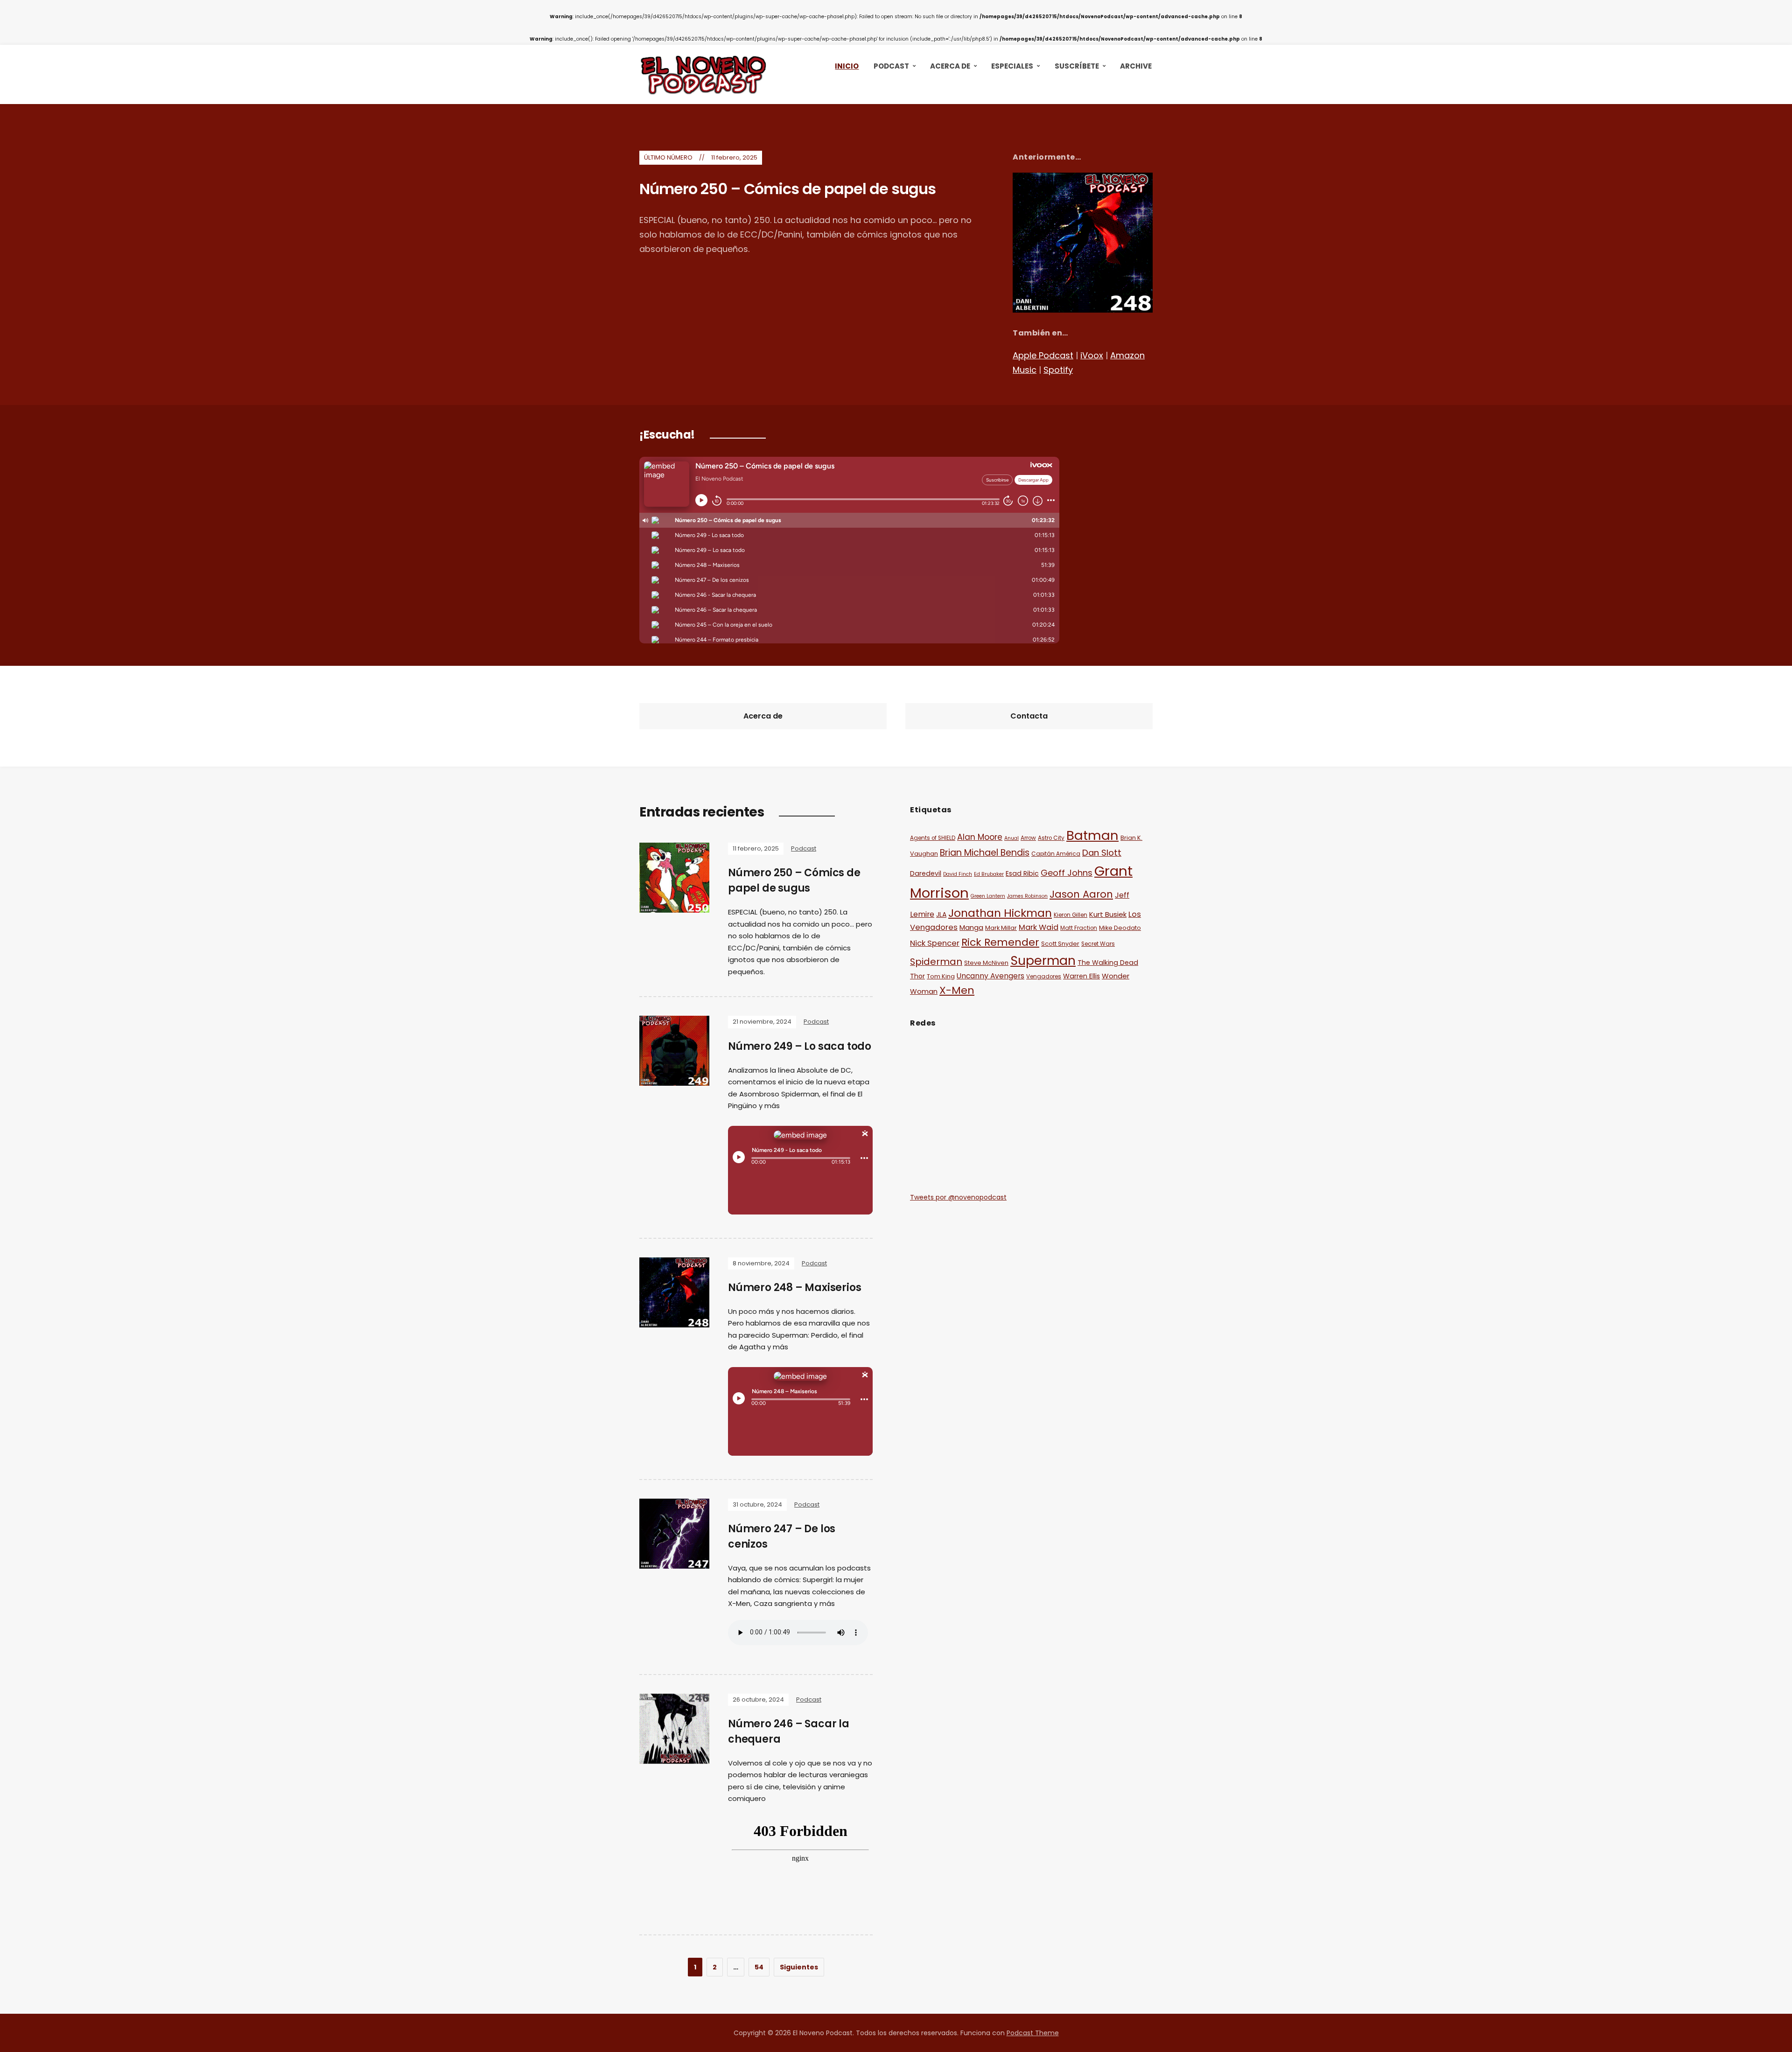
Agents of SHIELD (933, 838)
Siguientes (799, 1967)
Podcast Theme (1033, 2033)
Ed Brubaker (989, 874)
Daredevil (926, 873)
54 (759, 1967)
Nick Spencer (935, 943)
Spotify (1058, 370)
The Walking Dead (1108, 963)
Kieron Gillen (1071, 915)
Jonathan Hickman (1000, 913)
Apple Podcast (1043, 355)
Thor (917, 976)
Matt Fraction (1079, 928)
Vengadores (1044, 977)
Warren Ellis (1081, 976)
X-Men (957, 990)
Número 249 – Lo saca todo (800, 1046)
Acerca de (950, 66)
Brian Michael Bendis (985, 853)
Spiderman (936, 962)
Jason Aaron (1081, 894)
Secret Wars (1098, 944)
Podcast (891, 66)
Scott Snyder (1060, 944)
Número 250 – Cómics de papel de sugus (787, 189)
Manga (971, 927)
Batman (1092, 835)
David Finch (958, 874)
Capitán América (1056, 854)
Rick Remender (1000, 942)
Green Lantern (988, 896)
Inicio (847, 66)
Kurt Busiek (1108, 914)
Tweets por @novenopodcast (958, 1197)
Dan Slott (1102, 853)
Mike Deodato (1120, 928)
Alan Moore (980, 837)
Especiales (1012, 66)
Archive (1136, 66)
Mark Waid (1039, 927)
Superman (1043, 960)
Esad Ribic (1022, 873)
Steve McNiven (986, 963)
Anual (1011, 838)
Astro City (1051, 838)
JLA (941, 914)
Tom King (941, 976)
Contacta (1029, 716)
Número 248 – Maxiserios (794, 1288)
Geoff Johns (1067, 873)
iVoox (1092, 355)
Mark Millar (1001, 928)
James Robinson (1027, 896)
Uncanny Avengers (990, 976)
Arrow (1028, 838)
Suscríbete (1077, 66)
